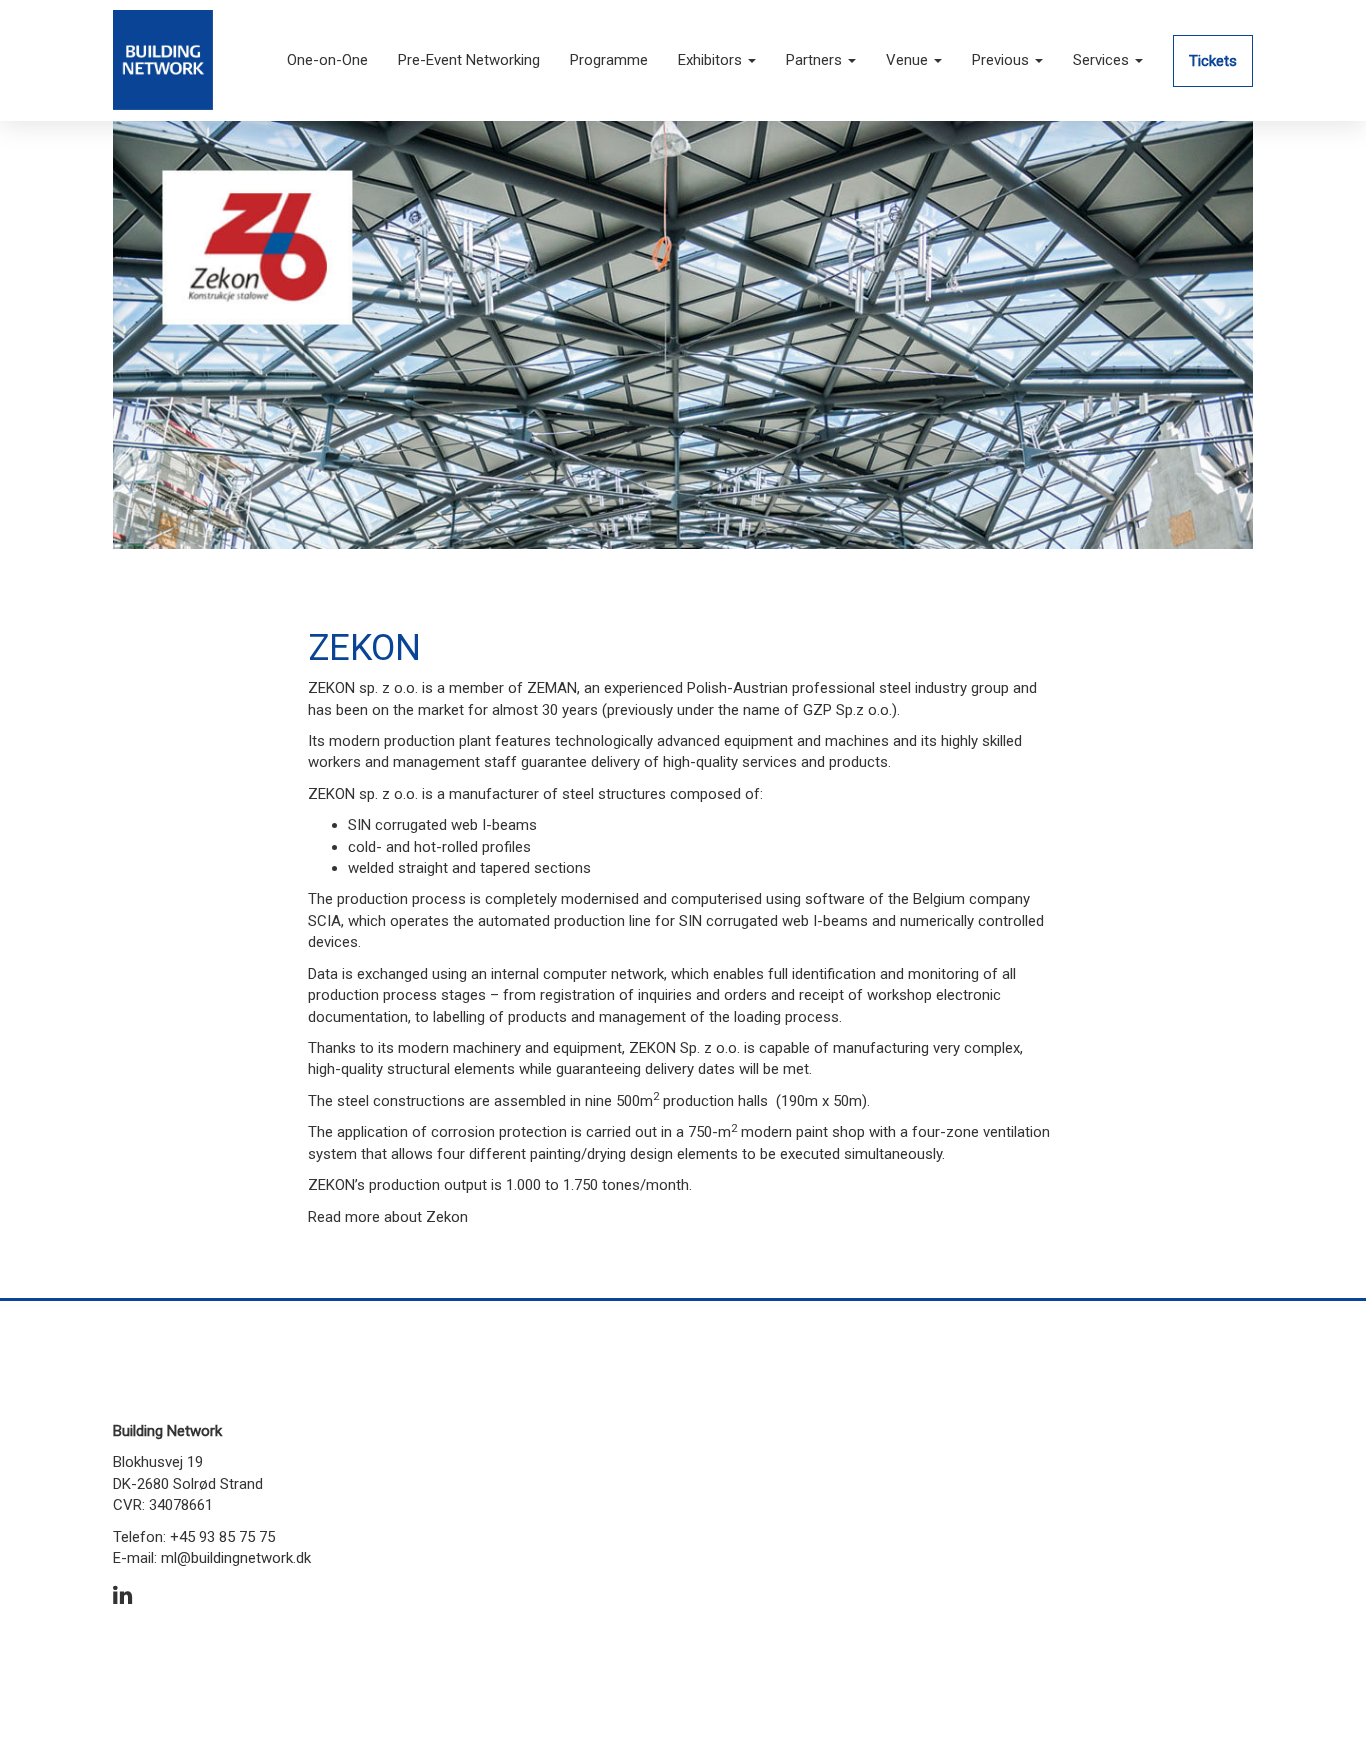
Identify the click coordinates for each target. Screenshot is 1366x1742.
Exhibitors (712, 60)
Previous (1002, 60)
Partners (816, 60)
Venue (909, 60)
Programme (609, 60)
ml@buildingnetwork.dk (236, 1558)
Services (1103, 60)
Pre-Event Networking (469, 60)
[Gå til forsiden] (163, 58)
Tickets (1213, 61)
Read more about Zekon (388, 1217)
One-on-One (327, 60)
